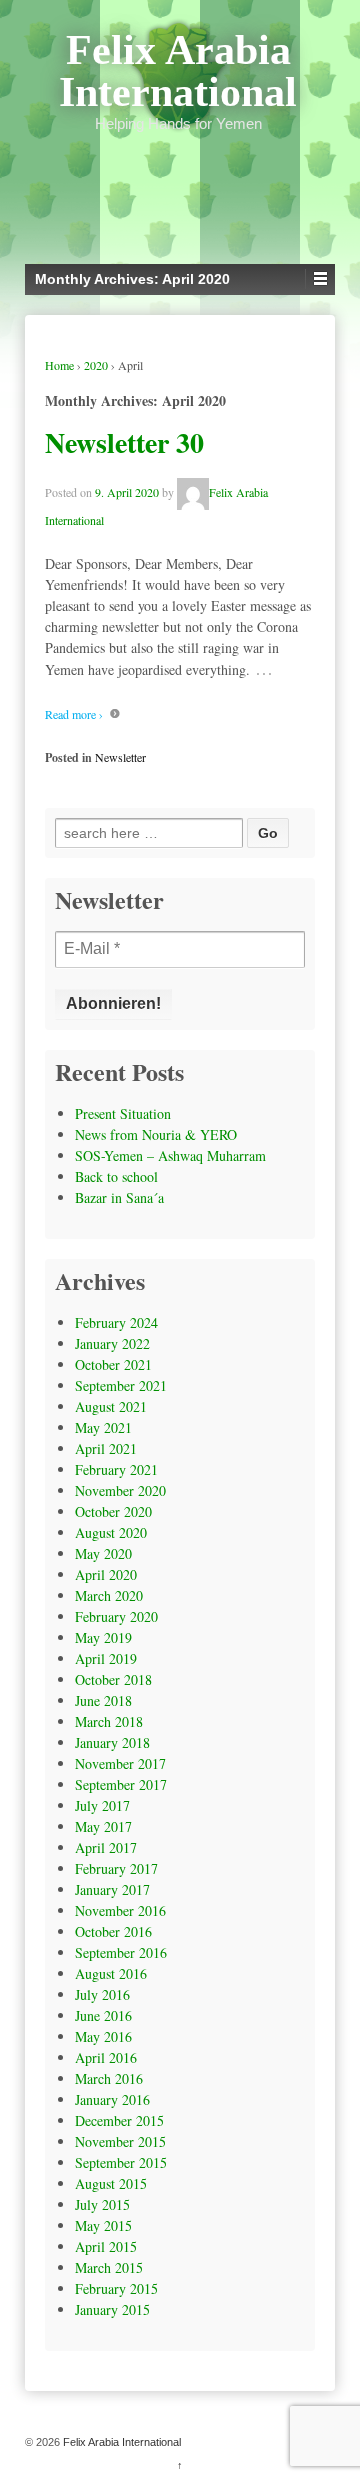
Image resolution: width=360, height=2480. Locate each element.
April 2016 (106, 2057)
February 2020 (116, 1616)
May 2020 (103, 1553)
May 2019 (103, 1637)
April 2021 (106, 1448)
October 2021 (113, 1364)
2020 (96, 365)
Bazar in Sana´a (119, 1197)
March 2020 (109, 1595)
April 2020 (106, 1574)
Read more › (74, 714)
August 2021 (111, 1406)
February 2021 (116, 1469)
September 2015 (121, 2162)
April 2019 (106, 1658)
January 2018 (112, 1742)
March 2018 (109, 1721)
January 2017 (112, 1889)
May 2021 (103, 1427)
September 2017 (121, 1784)
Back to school (116, 1176)
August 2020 (111, 1532)
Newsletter (120, 757)
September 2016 (121, 1952)
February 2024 (116, 1322)
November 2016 (120, 1910)
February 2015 (116, 2288)
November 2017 (120, 1763)
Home (59, 365)
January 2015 (112, 2309)
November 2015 (120, 2141)
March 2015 (109, 2267)
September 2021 (121, 1385)
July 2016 (102, 1994)
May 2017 (103, 1826)
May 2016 (103, 2036)
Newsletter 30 (124, 442)
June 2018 (103, 1700)
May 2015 (103, 2225)
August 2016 (111, 1973)
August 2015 (111, 2183)
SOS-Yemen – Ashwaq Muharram (170, 1155)
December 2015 (119, 2120)
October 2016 (113, 1931)
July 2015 (102, 2204)
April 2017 (106, 1847)
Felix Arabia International (178, 71)
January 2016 (112, 2099)
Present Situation (123, 1113)
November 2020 (120, 1490)
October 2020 (113, 1511)
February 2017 (116, 1868)
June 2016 (103, 2015)
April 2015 (106, 2246)
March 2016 (109, 2078)
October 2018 (113, 1679)
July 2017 (102, 1805)
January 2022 (112, 1343)
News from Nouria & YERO (156, 1134)
